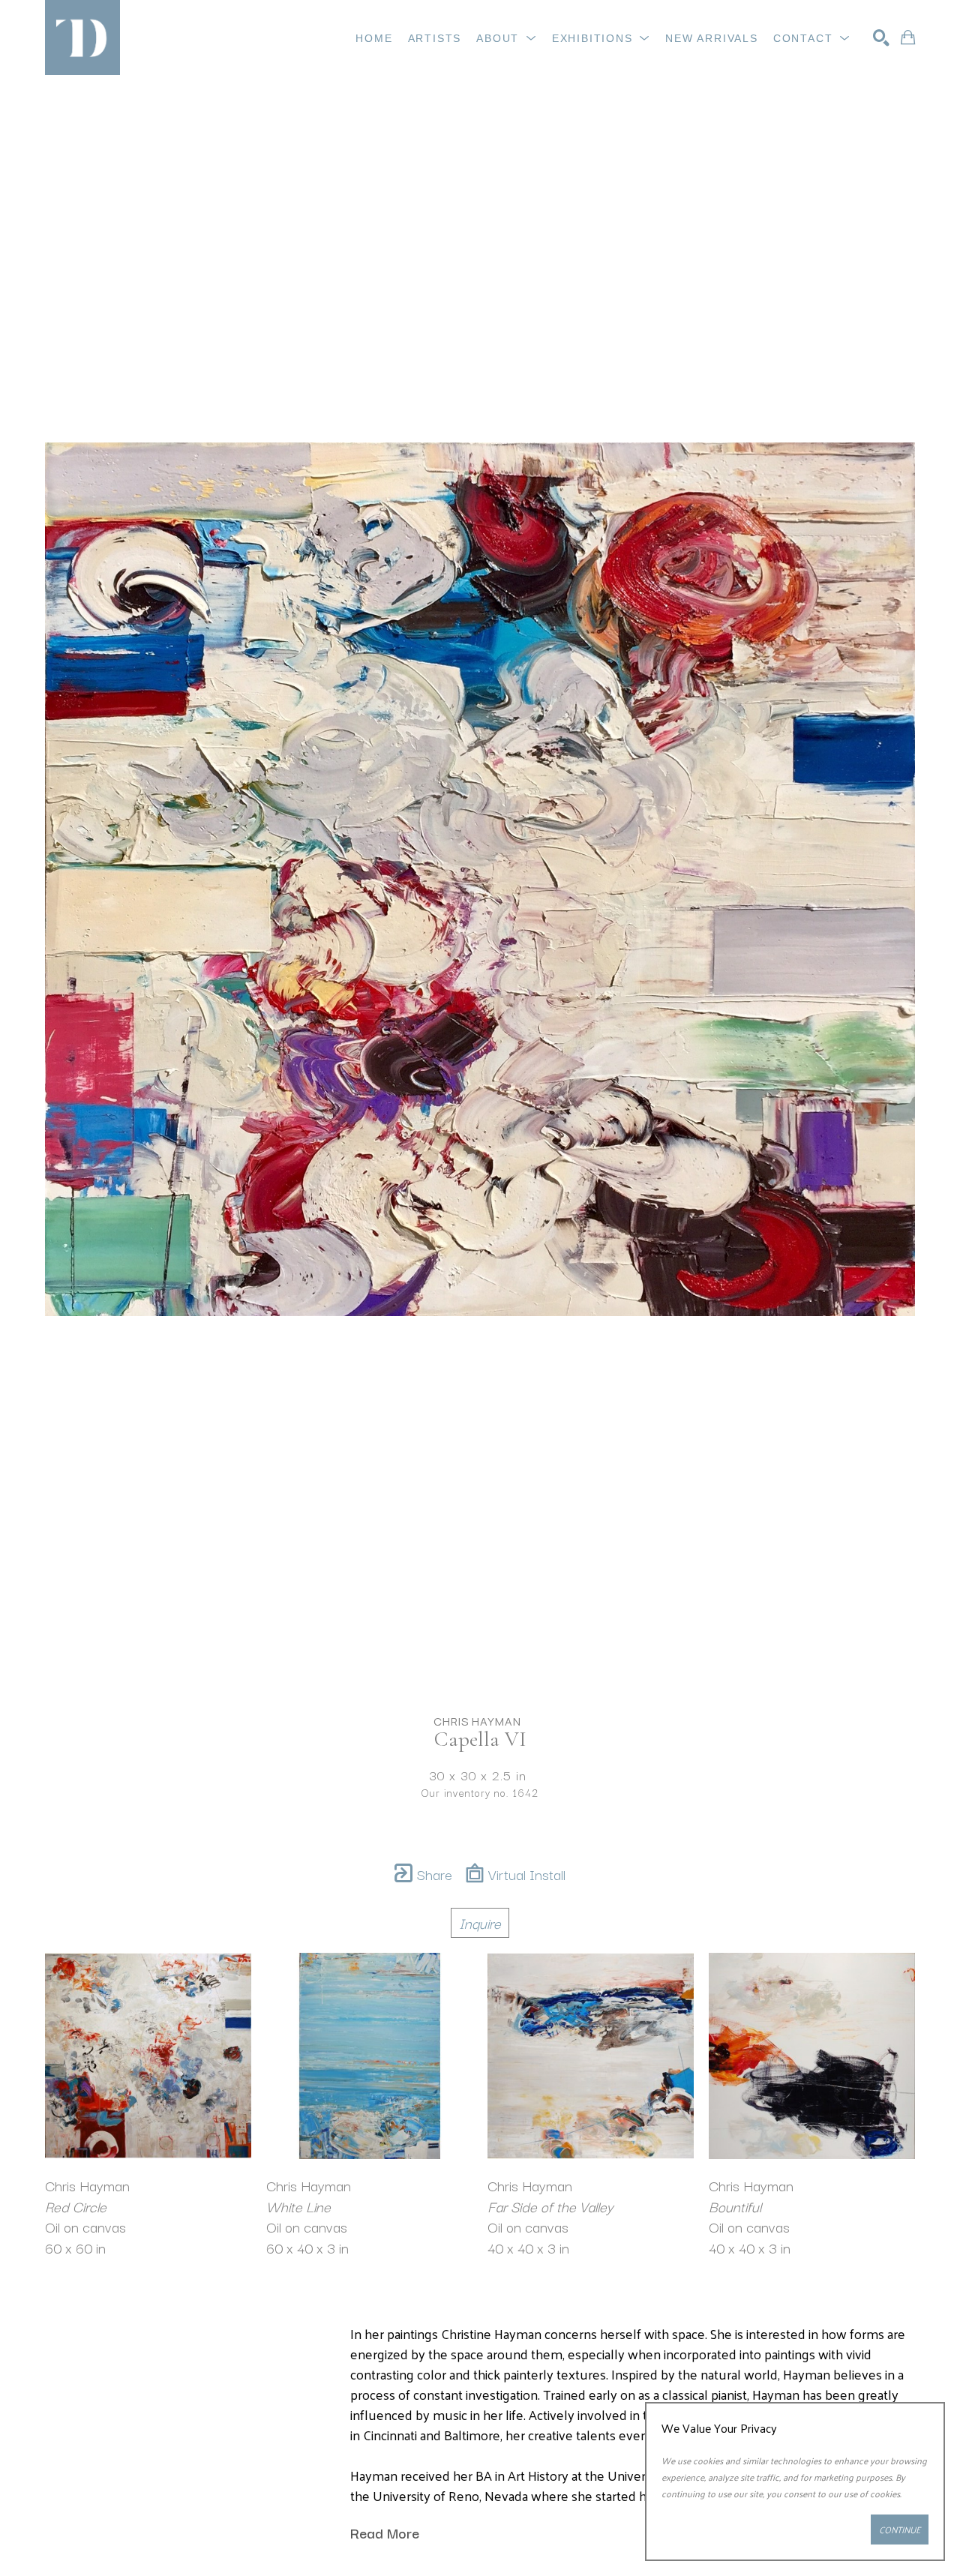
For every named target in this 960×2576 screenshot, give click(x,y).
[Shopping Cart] (908, 37)
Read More (385, 2533)
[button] (507, 38)
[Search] (881, 37)
